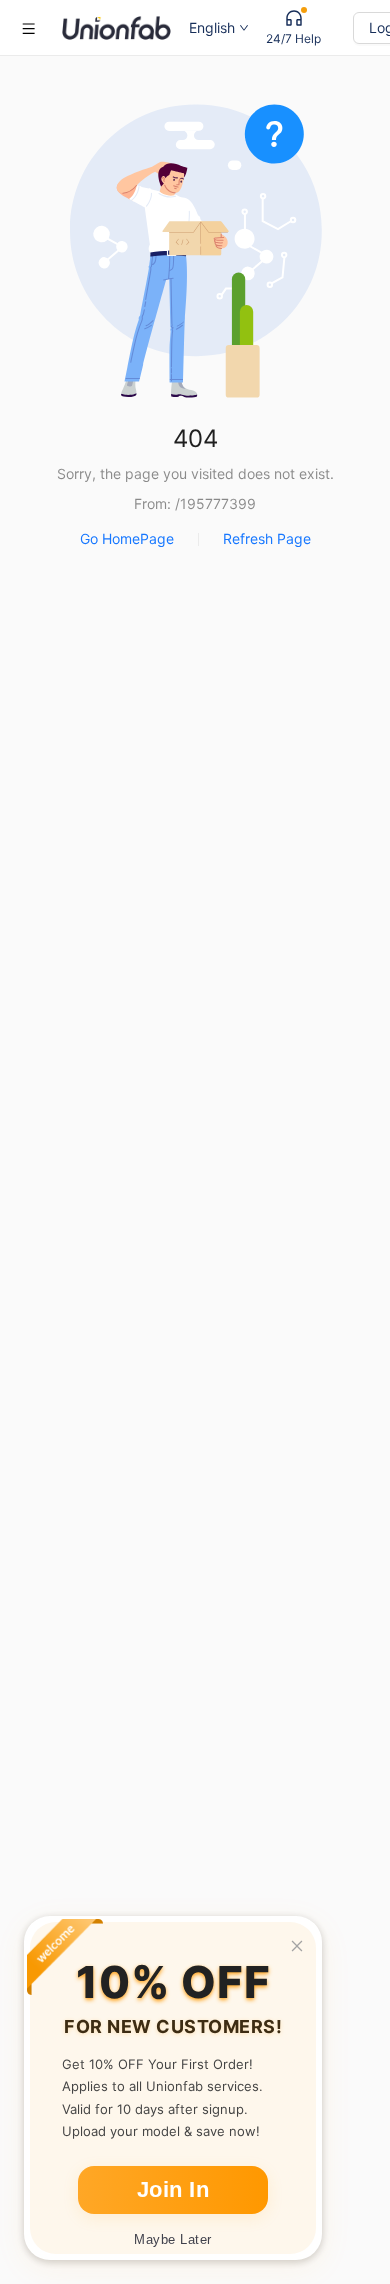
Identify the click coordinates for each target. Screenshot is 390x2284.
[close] (297, 1946)
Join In (173, 2189)
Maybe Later (173, 2239)
